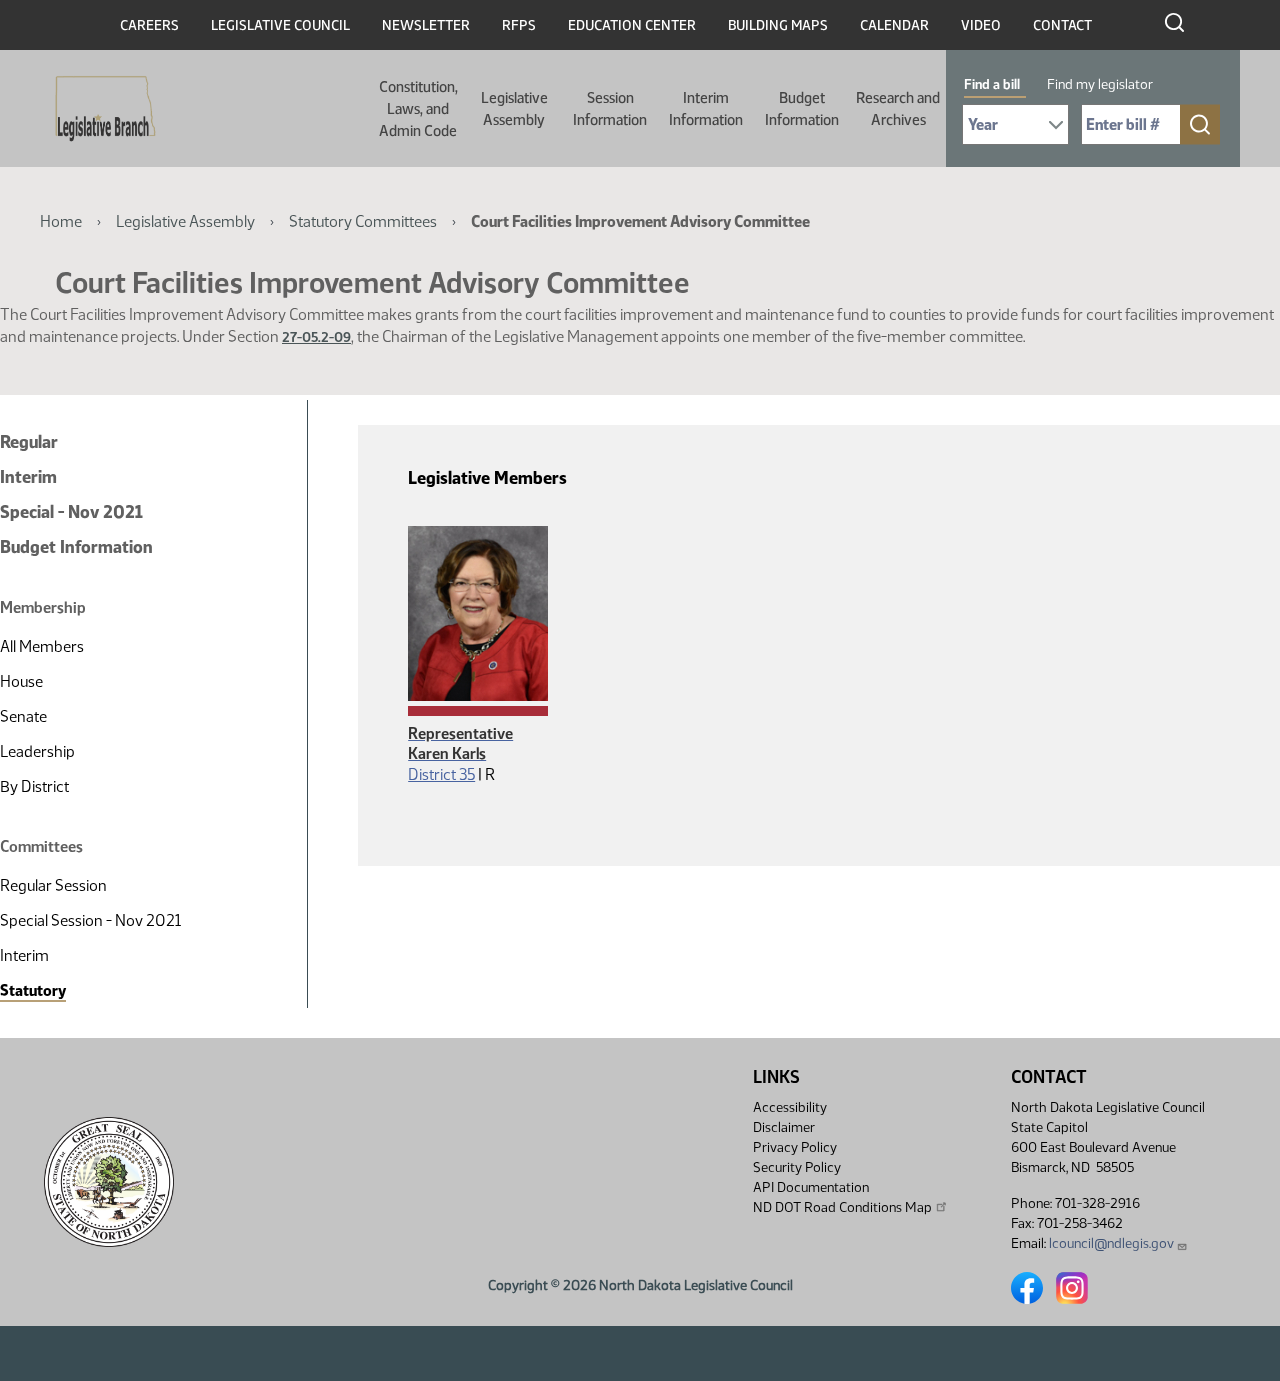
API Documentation (811, 1187)
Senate (23, 716)
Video (981, 25)
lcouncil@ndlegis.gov (1111, 1243)
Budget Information (802, 109)
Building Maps (778, 25)
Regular (29, 442)
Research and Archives (898, 109)
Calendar (894, 25)
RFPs (519, 25)
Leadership (37, 751)
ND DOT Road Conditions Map (842, 1207)
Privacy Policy (795, 1147)
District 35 (441, 774)
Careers (149, 25)
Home (61, 221)
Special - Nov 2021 (71, 512)
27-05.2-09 (316, 337)
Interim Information (706, 109)
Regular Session (53, 885)
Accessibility (790, 1107)
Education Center (632, 25)
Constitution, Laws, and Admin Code (418, 109)
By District (34, 786)
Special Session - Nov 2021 (90, 920)
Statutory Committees (363, 221)
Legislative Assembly (514, 109)
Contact (1062, 25)
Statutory (33, 990)
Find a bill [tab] (992, 84)
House (21, 681)
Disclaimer (784, 1127)
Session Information (610, 109)
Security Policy (797, 1167)
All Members (42, 646)
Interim (28, 477)
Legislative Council (280, 25)
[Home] (99, 109)
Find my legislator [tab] (1100, 84)
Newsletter (426, 25)
